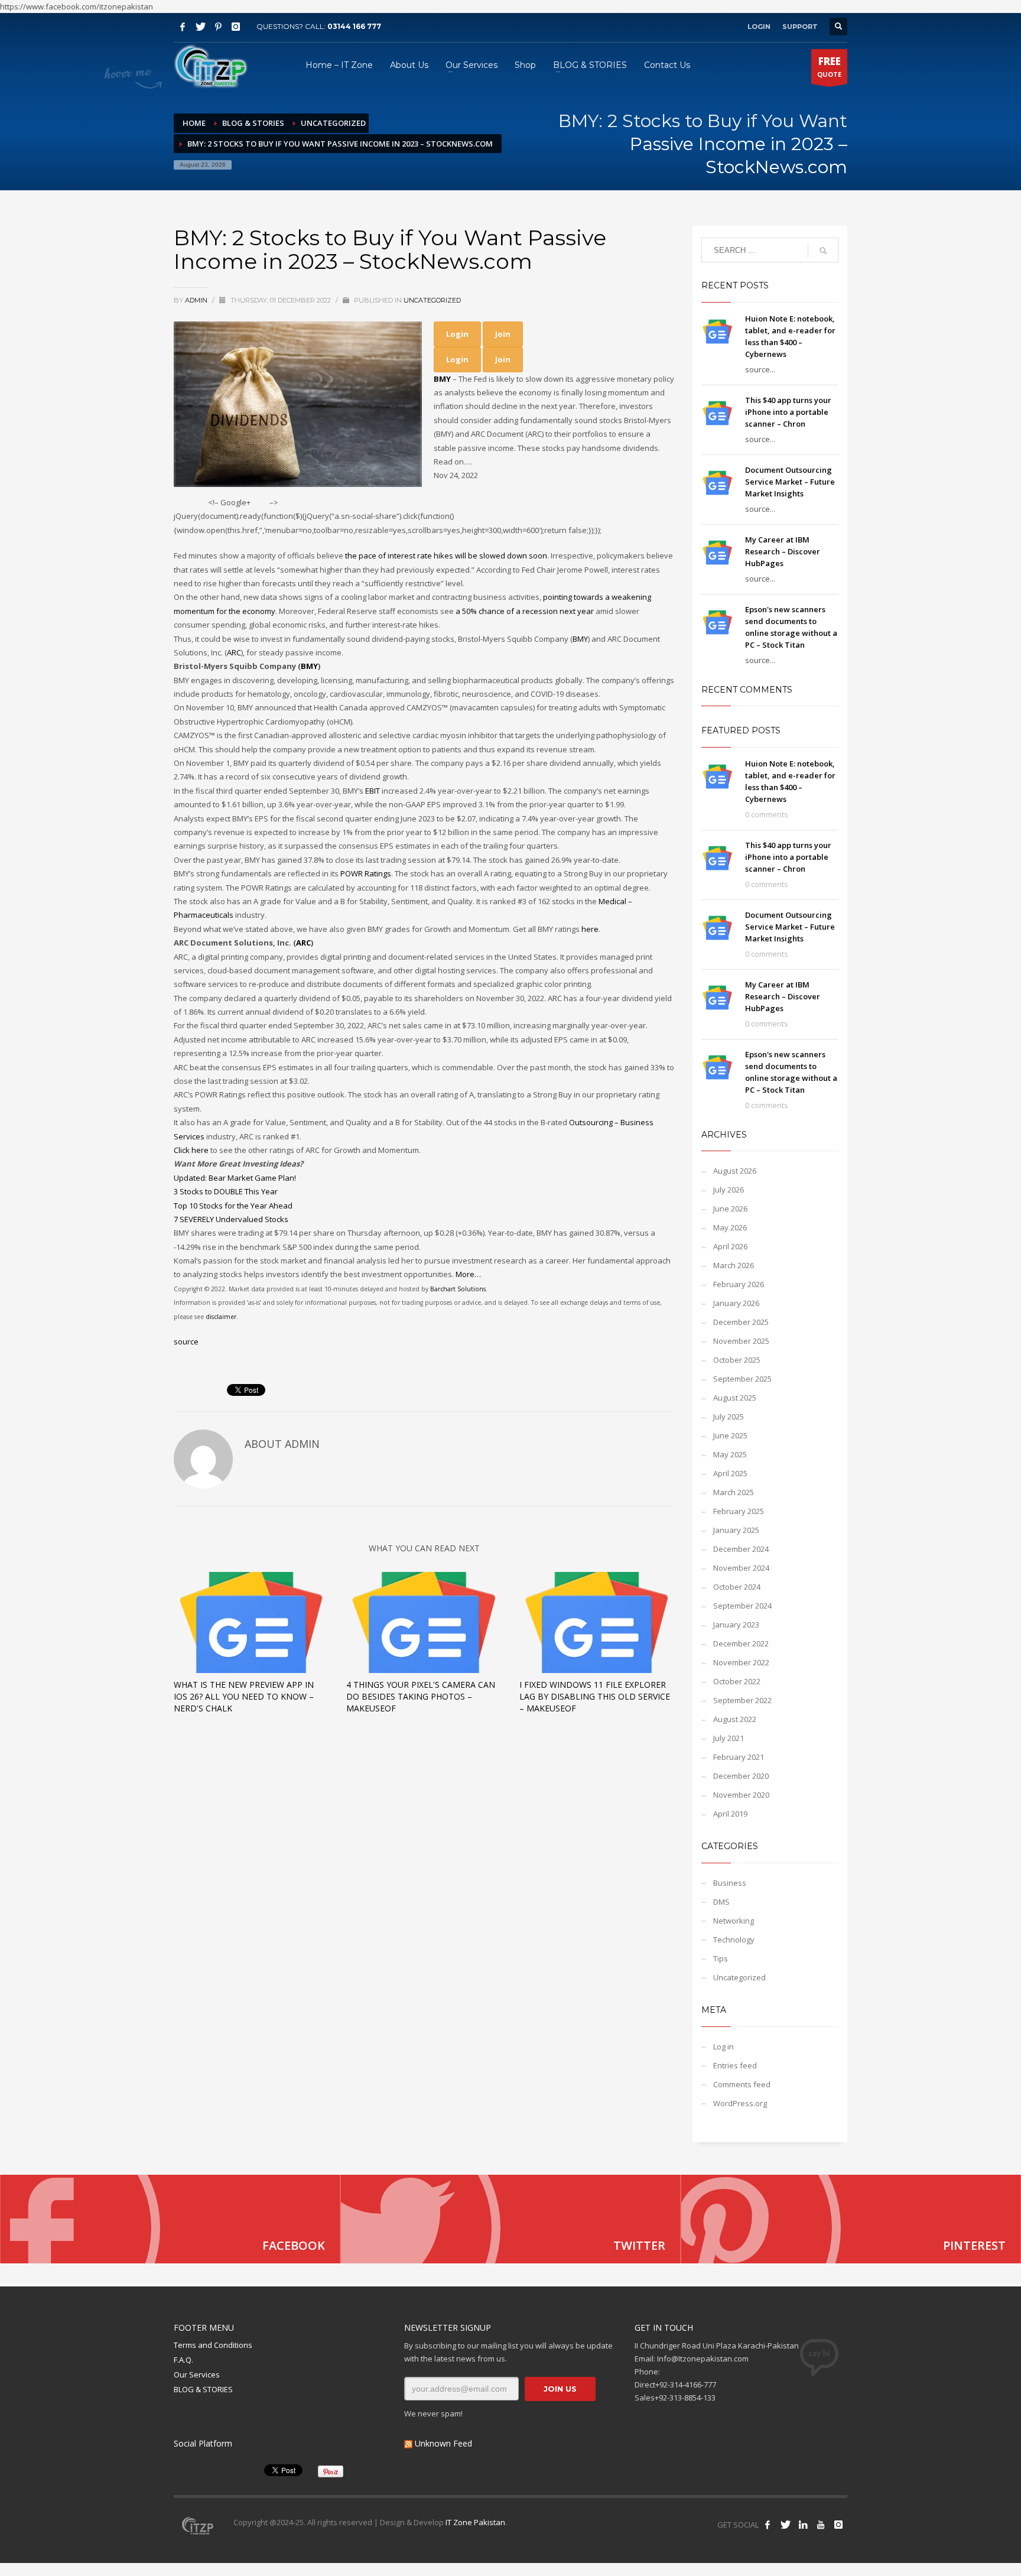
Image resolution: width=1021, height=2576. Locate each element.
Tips (721, 1958)
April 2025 (730, 1473)
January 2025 (736, 1530)
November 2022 (741, 1662)
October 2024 (737, 1587)
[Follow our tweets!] (785, 2525)
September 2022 (742, 1700)
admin (197, 300)
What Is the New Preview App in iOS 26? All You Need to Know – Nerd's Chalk (244, 1696)
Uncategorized (432, 300)
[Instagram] (236, 27)
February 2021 (739, 1757)
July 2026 (729, 1190)
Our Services (197, 2374)
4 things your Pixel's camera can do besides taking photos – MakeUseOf (421, 1696)
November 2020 (741, 1795)
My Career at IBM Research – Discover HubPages (783, 551)
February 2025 (739, 1511)
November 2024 (741, 1568)
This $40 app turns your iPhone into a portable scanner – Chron (788, 412)
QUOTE (829, 66)
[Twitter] (200, 27)
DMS (721, 1902)
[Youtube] (821, 2525)
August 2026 (735, 1171)
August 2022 (735, 1719)
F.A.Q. (183, 2360)
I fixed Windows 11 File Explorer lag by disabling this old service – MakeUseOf (595, 1696)
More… (468, 1274)
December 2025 (741, 1322)
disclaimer (221, 1317)
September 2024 (742, 1606)
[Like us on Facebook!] (768, 2525)
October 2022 (737, 1681)
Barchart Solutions (458, 1289)
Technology (734, 1940)
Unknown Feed (443, 2443)
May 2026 (730, 1227)
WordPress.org (740, 2103)
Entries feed (735, 2065)
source (186, 1341)
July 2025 (729, 1417)
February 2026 (739, 1284)
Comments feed (742, 2084)
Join (503, 334)
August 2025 (735, 1398)
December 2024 (741, 1549)
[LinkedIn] (803, 2525)
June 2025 (730, 1435)
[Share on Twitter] (181, 503)
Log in (724, 2046)
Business (730, 1883)
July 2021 (729, 1738)
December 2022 (741, 1643)
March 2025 (734, 1492)
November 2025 (741, 1341)
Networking (734, 1921)
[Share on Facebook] (199, 503)
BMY (442, 379)
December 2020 (741, 1776)
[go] (823, 251)
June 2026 (730, 1209)
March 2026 (734, 1265)
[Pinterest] (218, 27)
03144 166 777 (354, 26)
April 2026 (730, 1246)
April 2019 (730, 1814)
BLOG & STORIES (203, 2389)
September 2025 (742, 1379)
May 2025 (730, 1454)
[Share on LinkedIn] (288, 503)
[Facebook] (183, 27)
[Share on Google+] (260, 503)
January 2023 (736, 1625)
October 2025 (737, 1360)
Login (457, 334)
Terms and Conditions (213, 2345)
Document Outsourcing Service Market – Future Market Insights (790, 482)
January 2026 (736, 1303)
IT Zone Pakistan (474, 2522)
